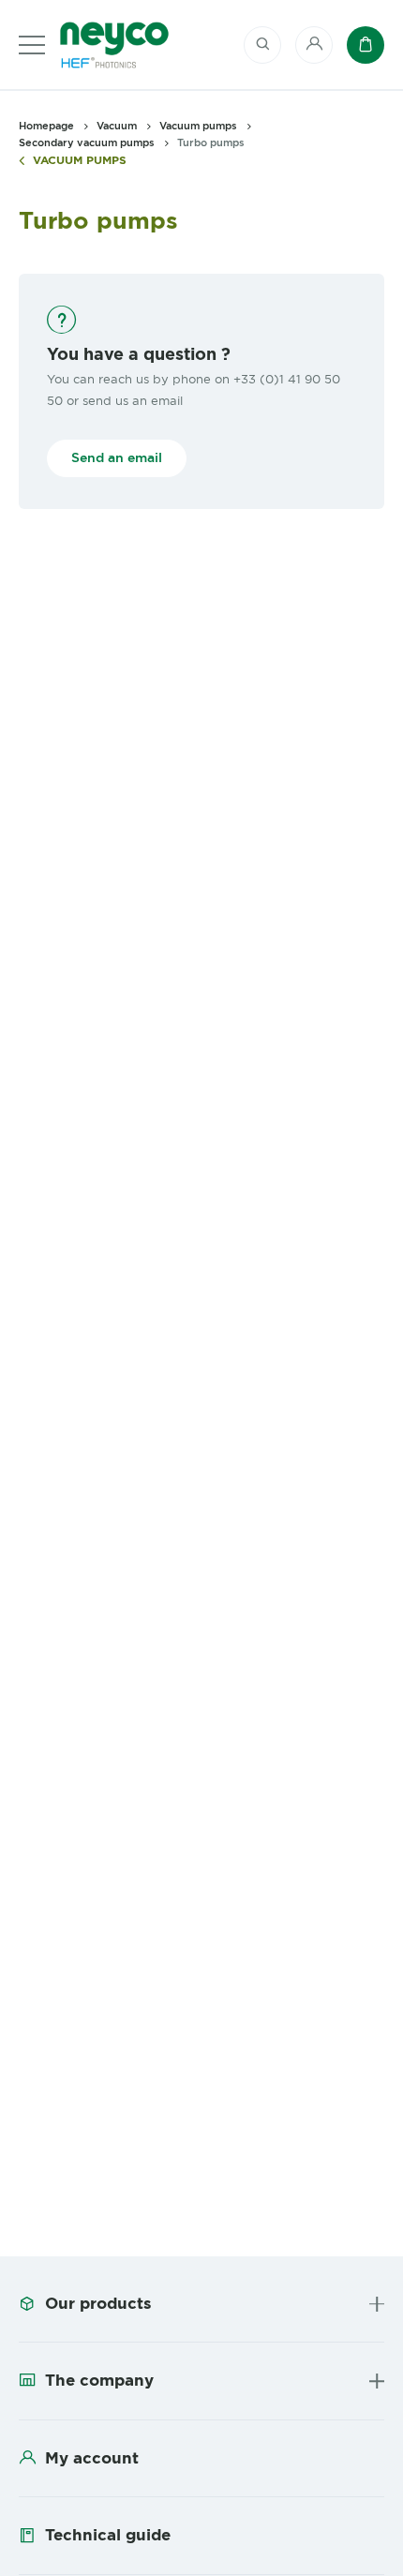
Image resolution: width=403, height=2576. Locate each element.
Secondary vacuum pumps (87, 142)
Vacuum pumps (80, 161)
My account (92, 2458)
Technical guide (108, 2535)
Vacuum (117, 126)
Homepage (46, 126)
